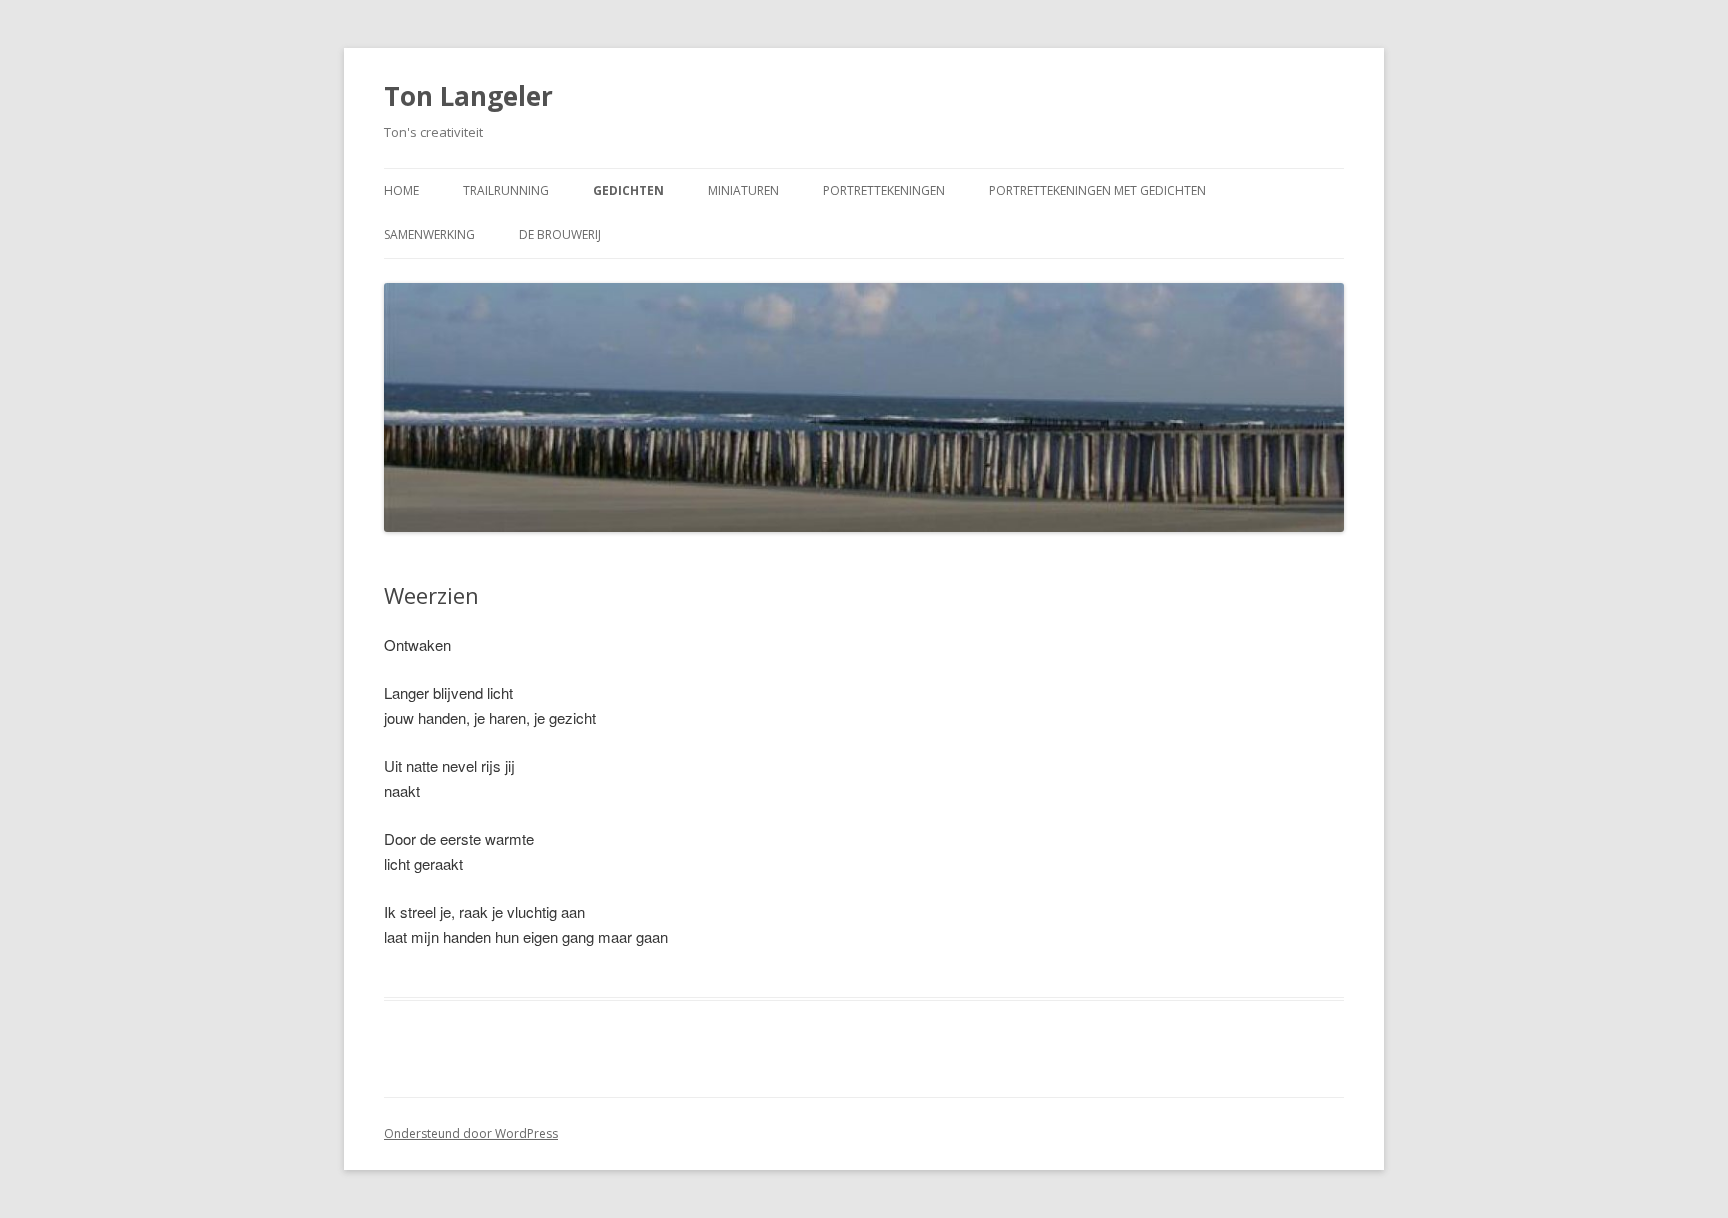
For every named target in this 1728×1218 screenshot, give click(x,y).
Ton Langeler (468, 96)
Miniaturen (743, 190)
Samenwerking (429, 234)
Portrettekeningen (884, 190)
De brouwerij (560, 234)
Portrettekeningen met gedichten (1097, 190)
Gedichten (628, 190)
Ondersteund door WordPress (471, 1133)
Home (401, 190)
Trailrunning (506, 190)
